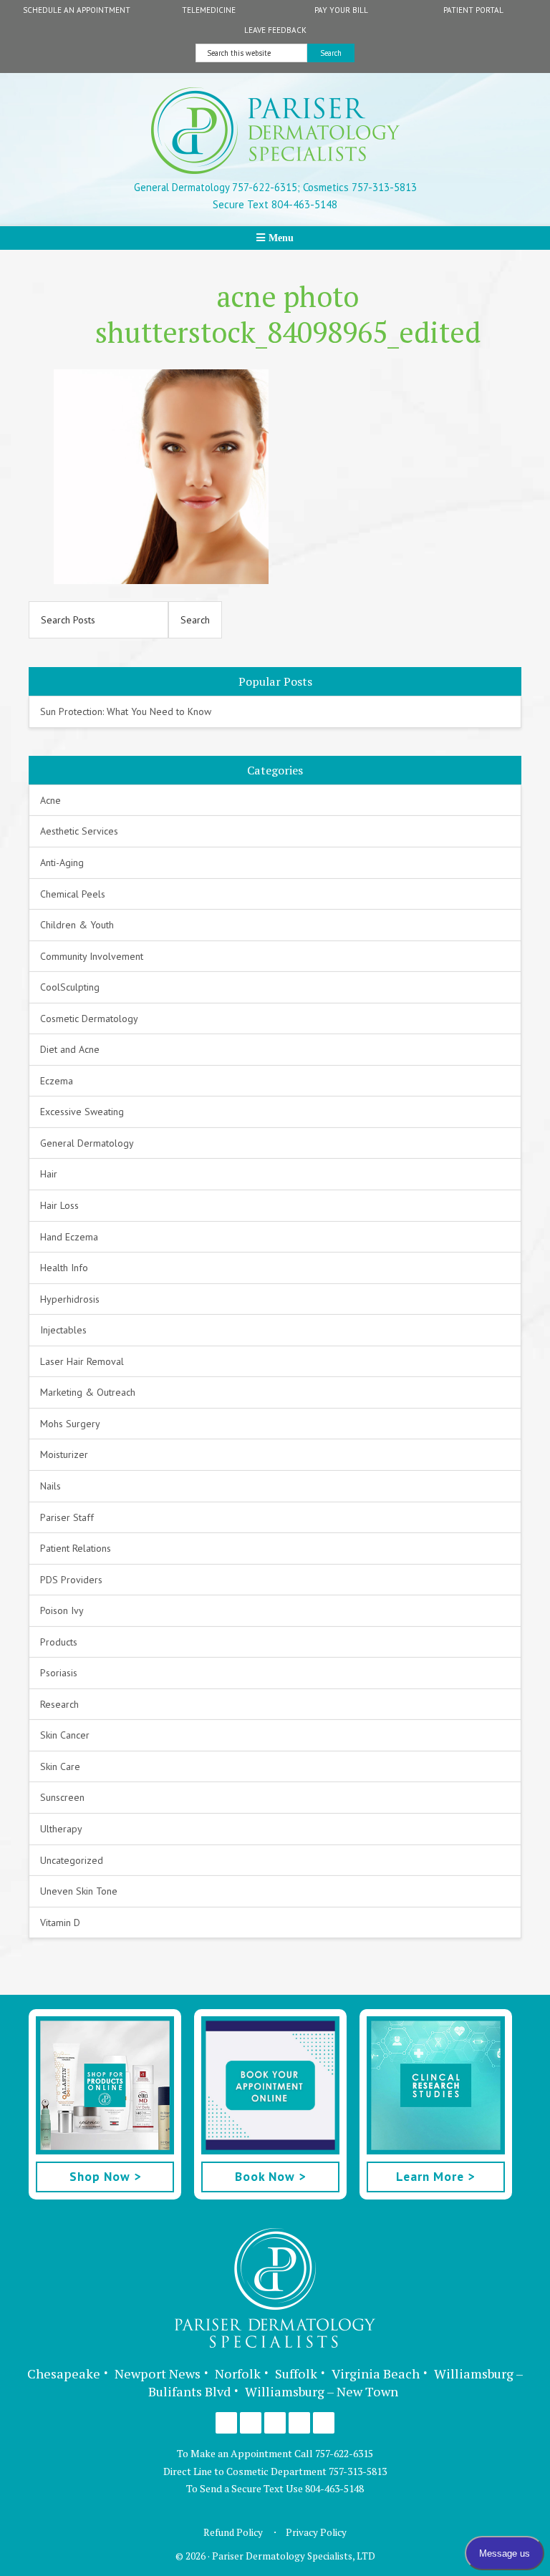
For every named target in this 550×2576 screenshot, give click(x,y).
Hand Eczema (69, 1237)
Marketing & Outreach (88, 1392)
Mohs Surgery (70, 1424)
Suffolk (296, 2373)
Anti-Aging (62, 862)
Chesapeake (64, 2373)
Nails (50, 1486)
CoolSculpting (70, 987)
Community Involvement (92, 956)
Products (59, 1642)
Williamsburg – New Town (322, 2391)
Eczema (57, 1081)
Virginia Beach (376, 2373)
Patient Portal (473, 10)
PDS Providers (71, 1580)
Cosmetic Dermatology (89, 1019)
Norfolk (238, 2373)
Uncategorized (72, 1860)
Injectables (63, 1330)
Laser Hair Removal (82, 1361)
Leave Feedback (275, 30)
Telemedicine (209, 10)
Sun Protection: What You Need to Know (126, 711)
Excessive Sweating (82, 1112)
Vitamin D (60, 1923)
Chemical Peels (73, 894)
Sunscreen (62, 1797)
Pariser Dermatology (275, 131)
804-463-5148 (334, 2488)
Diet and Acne (70, 1049)
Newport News (158, 2373)
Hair (49, 1174)
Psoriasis (59, 1673)
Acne (50, 800)
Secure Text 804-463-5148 (275, 204)
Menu (281, 238)
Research (59, 1704)
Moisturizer (64, 1454)
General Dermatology (87, 1143)
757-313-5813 (358, 2471)
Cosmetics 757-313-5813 (358, 187)
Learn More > (435, 2176)
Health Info (64, 1268)
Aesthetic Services (79, 831)
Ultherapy (61, 1829)
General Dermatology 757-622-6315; (217, 187)
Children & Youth (77, 925)
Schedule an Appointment (77, 10)
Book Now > (270, 2176)
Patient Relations (76, 1548)
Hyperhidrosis (70, 1299)
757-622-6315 (344, 2453)
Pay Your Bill (341, 10)
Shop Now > (105, 2176)
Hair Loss (59, 1205)
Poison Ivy (62, 1610)
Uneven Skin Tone (79, 1891)
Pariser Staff (67, 1517)
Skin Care (60, 1766)
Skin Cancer (65, 1735)
